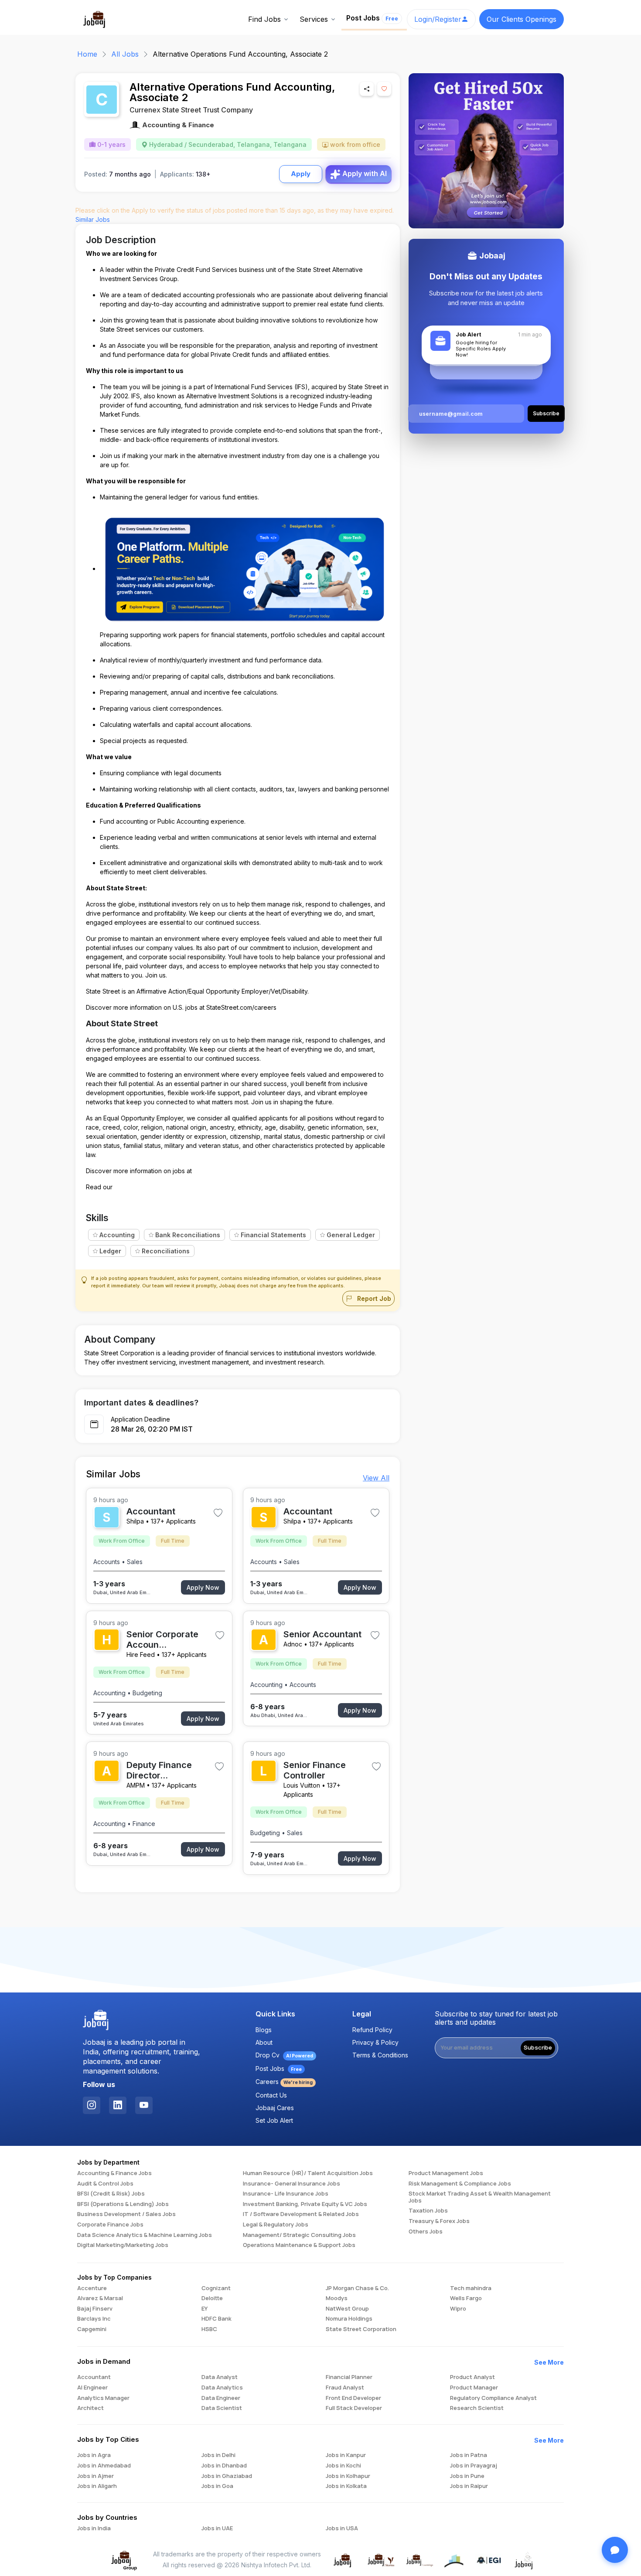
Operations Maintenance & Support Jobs (299, 2245)
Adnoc (293, 1644)
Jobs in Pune (467, 2476)
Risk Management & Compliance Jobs (460, 2184)
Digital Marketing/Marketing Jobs (123, 2245)
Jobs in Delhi (218, 2455)
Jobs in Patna (469, 2455)
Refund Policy (372, 2030)
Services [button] (314, 19)
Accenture (92, 2288)
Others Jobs (426, 2232)
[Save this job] (384, 89)
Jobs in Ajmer (95, 2476)
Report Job (373, 1298)
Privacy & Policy (375, 2042)
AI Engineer (92, 2388)
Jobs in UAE (217, 2528)
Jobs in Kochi (343, 2466)
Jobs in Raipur (469, 2486)
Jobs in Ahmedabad (104, 2466)
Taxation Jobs (428, 2211)
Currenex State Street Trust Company (191, 110)
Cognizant (216, 2288)
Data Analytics (222, 2388)
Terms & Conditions (380, 2055)
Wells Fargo (466, 2298)
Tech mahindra (471, 2288)
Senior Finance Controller (315, 1770)
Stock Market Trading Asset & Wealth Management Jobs (480, 2197)
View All (376, 1478)
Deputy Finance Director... (159, 1770)
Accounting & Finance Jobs (114, 2173)
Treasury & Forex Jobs (439, 2221)
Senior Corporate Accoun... (162, 1639)
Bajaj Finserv (95, 2309)
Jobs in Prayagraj (474, 2466)
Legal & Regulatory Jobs (276, 2225)
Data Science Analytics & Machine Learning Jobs (145, 2235)
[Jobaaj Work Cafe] (524, 2559)
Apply (301, 174)
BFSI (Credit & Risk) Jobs (111, 2194)
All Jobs (125, 54)
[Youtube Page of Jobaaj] (144, 2105)
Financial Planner (349, 2377)
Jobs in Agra (94, 2455)
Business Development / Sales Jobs (126, 2214)
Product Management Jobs (446, 2173)
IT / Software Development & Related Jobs (301, 2214)
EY (205, 2309)
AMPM (136, 1785)
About (264, 2042)
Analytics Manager (103, 2398)
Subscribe (538, 2047)
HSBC (209, 2329)
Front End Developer (353, 2398)
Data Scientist (222, 2408)
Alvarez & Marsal (100, 2298)
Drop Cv (284, 2055)
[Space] (96, 2020)
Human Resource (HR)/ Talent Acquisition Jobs (308, 2173)
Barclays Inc (94, 2319)
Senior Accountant (322, 1634)
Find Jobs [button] (264, 19)
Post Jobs (372, 18)
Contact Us (271, 2095)
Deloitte (212, 2298)
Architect (90, 2408)
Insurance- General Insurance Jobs (292, 2184)
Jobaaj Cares (275, 2108)
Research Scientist (477, 2408)
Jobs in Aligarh (97, 2486)
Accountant (151, 1511)
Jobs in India (94, 2528)
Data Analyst (220, 2377)
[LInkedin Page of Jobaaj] (118, 2105)
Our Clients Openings (522, 19)
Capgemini (92, 2329)
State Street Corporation (361, 2329)
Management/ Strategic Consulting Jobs (299, 2235)
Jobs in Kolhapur (348, 2476)
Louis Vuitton (302, 1785)
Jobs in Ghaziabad (227, 2476)
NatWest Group (347, 2309)
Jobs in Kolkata (346, 2486)
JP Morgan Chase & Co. (357, 2288)
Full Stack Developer (354, 2408)
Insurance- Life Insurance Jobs (286, 2194)
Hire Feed (141, 1655)
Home (87, 54)
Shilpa (135, 1521)
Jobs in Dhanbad (224, 2466)
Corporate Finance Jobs (110, 2225)
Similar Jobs (93, 219)
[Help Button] (615, 2550)
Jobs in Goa (217, 2486)
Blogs (264, 2030)
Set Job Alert (274, 2120)
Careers (284, 2082)
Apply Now (203, 1587)
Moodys (337, 2298)
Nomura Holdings (349, 2319)
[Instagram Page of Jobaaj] (92, 2105)
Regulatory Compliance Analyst (493, 2398)
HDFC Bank (217, 2319)
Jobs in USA (342, 2528)
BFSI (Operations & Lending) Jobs (123, 2204)
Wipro (458, 2309)
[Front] (95, 18)
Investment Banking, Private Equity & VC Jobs (305, 2204)
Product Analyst (472, 2377)
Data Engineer (221, 2398)
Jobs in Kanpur (346, 2455)
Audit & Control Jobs (105, 2184)
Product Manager (474, 2388)
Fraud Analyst (345, 2388)
